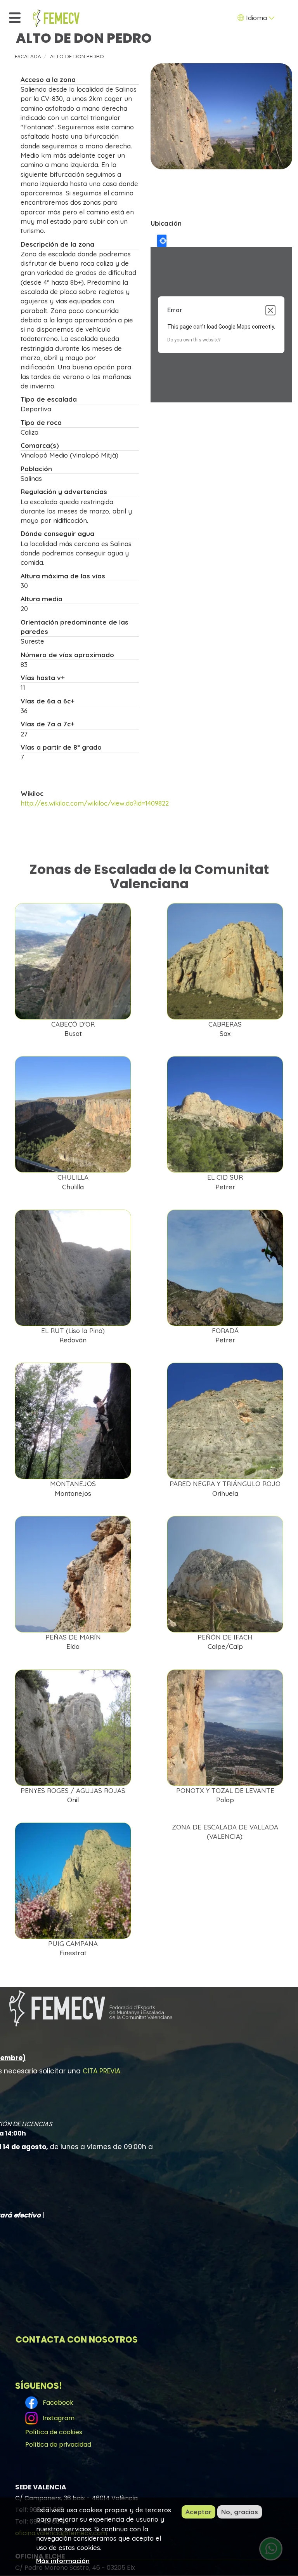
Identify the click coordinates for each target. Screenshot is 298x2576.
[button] (221, 117)
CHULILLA (73, 1177)
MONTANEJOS (73, 1484)
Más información (63, 2561)
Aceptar (198, 2512)
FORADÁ (225, 1331)
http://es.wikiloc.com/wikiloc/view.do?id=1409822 (95, 803)
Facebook (56, 2402)
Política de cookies (54, 2432)
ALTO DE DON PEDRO (77, 56)
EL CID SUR (225, 1177)
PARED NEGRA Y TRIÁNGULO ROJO (225, 1484)
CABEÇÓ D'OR (73, 1024)
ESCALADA (28, 56)
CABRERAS (225, 1024)
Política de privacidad (58, 2445)
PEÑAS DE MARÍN (73, 1637)
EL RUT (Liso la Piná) (73, 1331)
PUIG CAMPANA (73, 1943)
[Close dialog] (270, 310)
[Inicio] (56, 18)
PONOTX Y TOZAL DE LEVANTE (225, 1790)
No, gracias (240, 2512)
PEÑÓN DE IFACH (225, 1637)
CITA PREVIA (101, 2071)
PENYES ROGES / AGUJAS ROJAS (73, 1790)
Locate (162, 241)
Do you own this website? (194, 340)
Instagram (57, 2418)
